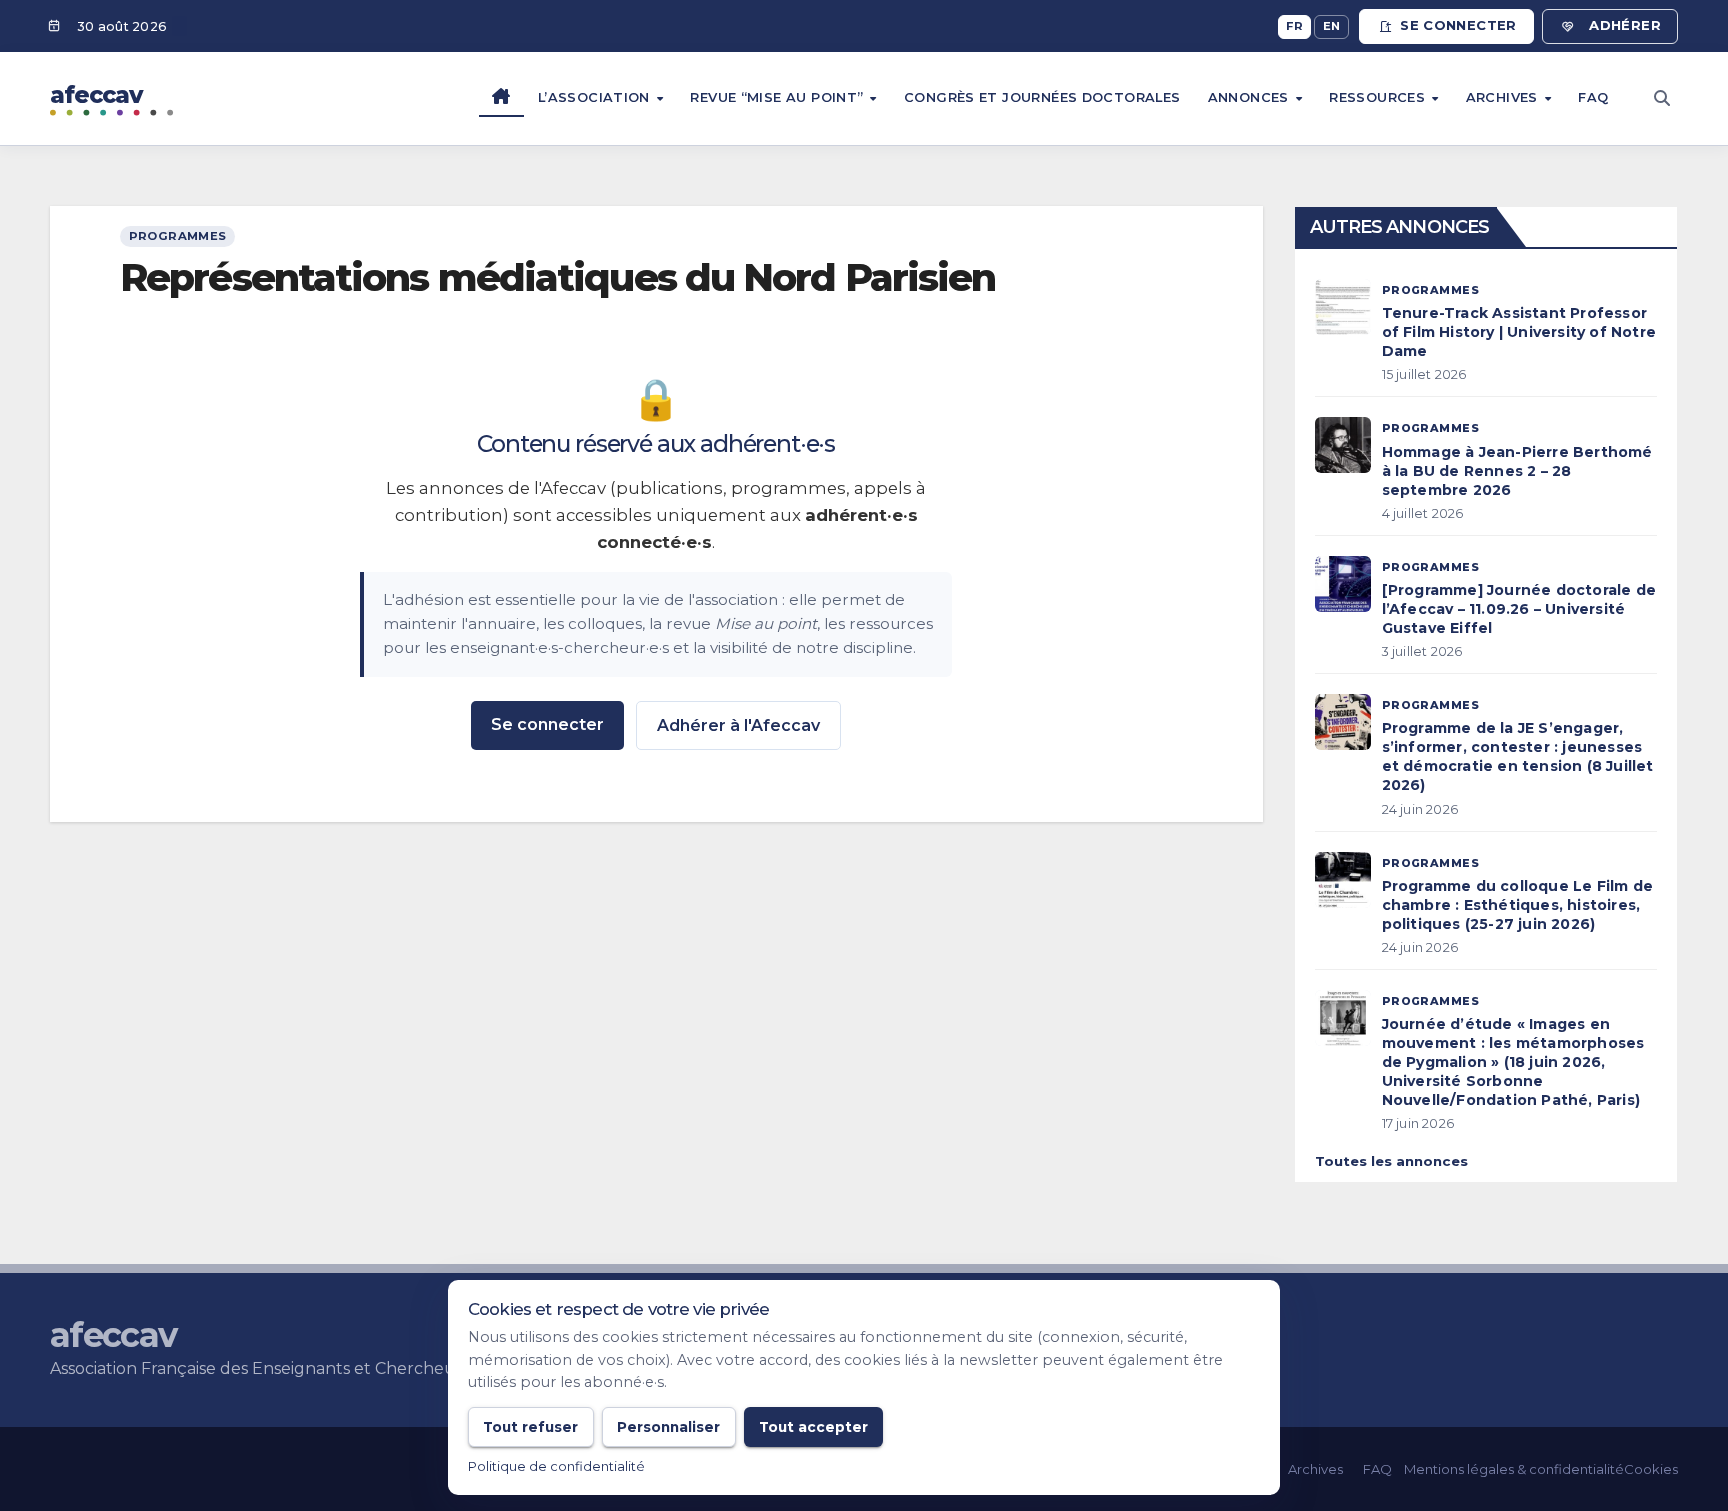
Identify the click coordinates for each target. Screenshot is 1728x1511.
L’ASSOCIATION (596, 97)
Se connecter (1458, 25)
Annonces (1250, 97)
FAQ (1593, 97)
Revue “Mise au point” (778, 97)
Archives (1504, 97)
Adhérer (1625, 25)
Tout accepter (813, 1427)
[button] (1662, 98)
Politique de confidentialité (556, 1466)
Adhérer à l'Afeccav (738, 725)
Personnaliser (668, 1427)
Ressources (1379, 97)
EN (1332, 26)
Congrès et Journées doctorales (1042, 97)
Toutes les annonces (1391, 1161)
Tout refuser (530, 1427)
